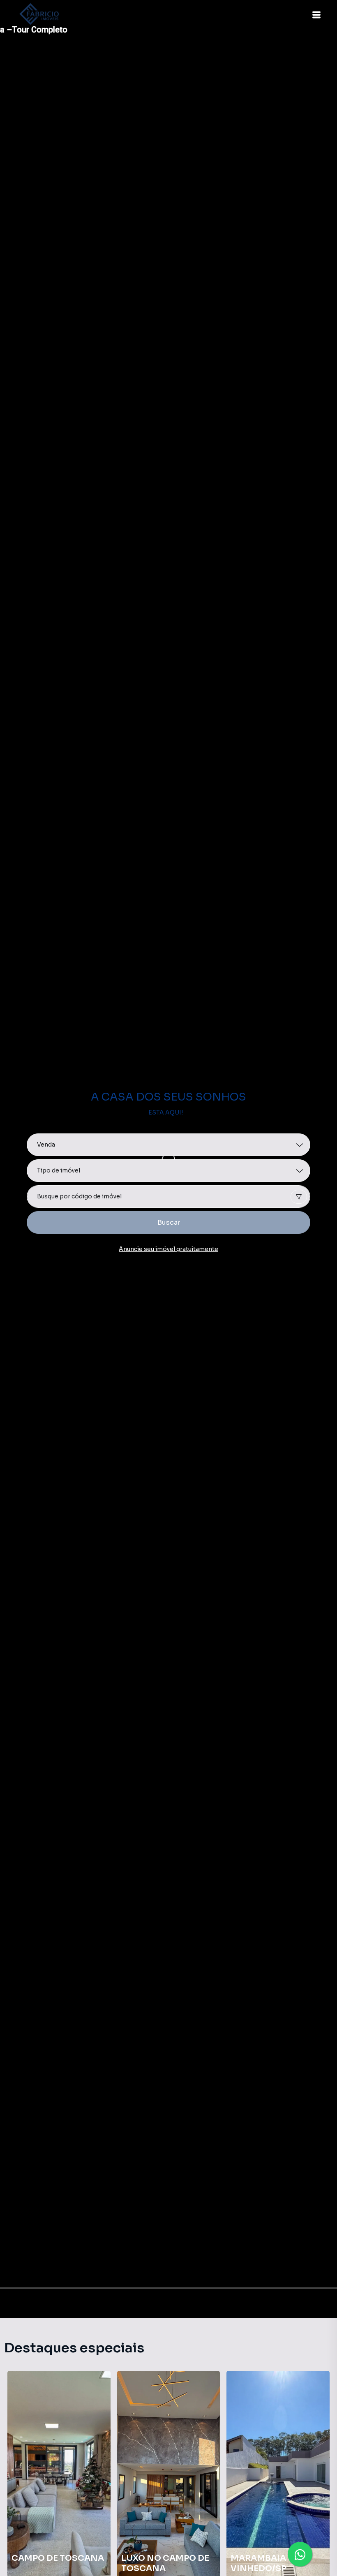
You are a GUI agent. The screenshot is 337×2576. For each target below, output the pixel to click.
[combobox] (168, 1197)
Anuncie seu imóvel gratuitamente (168, 1249)
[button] (316, 15)
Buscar (169, 1222)
